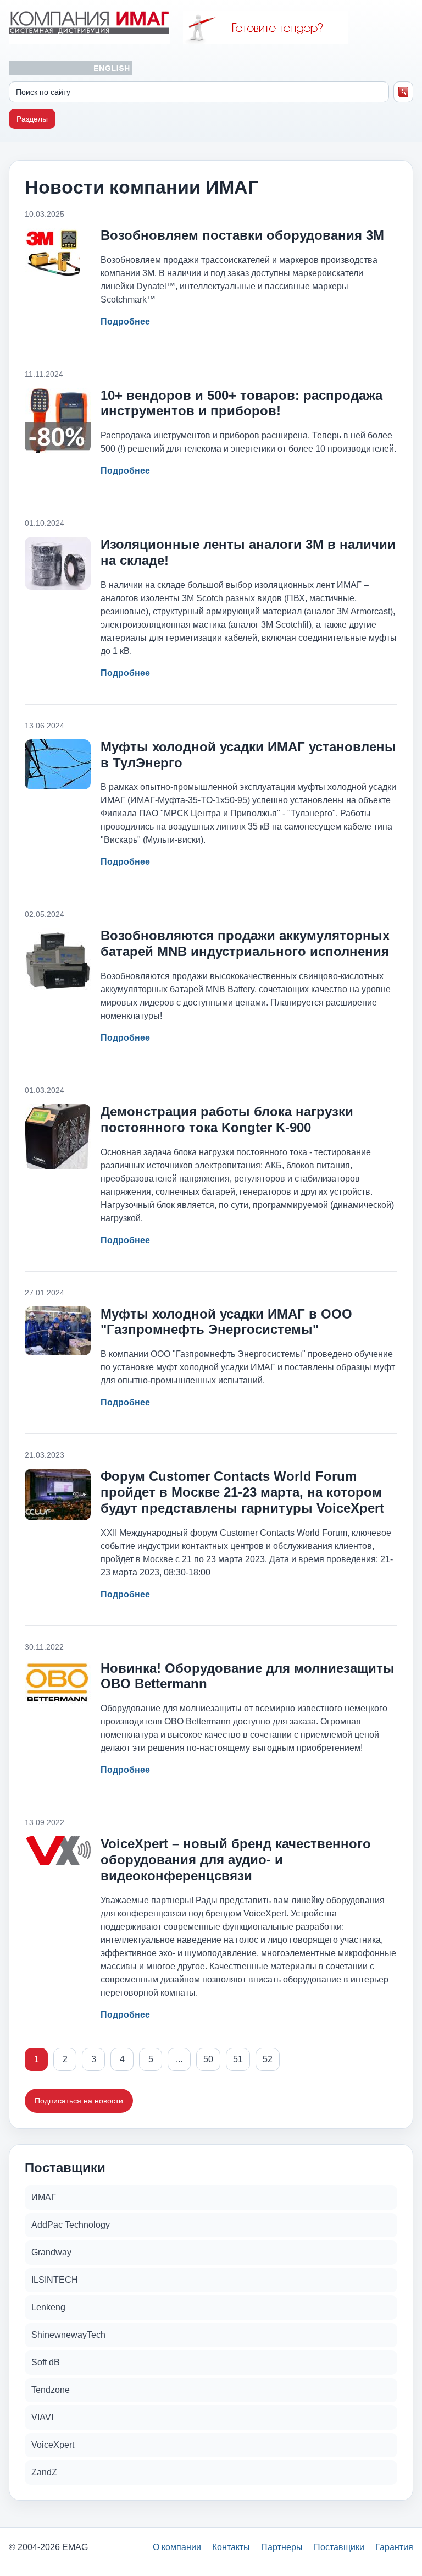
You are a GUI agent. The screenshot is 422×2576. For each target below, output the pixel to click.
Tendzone (51, 2390)
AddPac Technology (71, 2225)
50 (208, 2059)
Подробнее (125, 322)
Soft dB (46, 2362)
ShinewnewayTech (68, 2335)
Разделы (32, 119)
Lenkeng (48, 2307)
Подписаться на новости (79, 2101)
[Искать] (404, 92)
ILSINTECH (55, 2280)
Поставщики (339, 2547)
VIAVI (42, 2417)
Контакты (231, 2547)
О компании (177, 2547)
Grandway (51, 2252)
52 (268, 2059)
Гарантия (394, 2547)
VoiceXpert (53, 2445)
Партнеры (282, 2547)
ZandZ (44, 2472)
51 (238, 2059)
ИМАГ (44, 2197)
